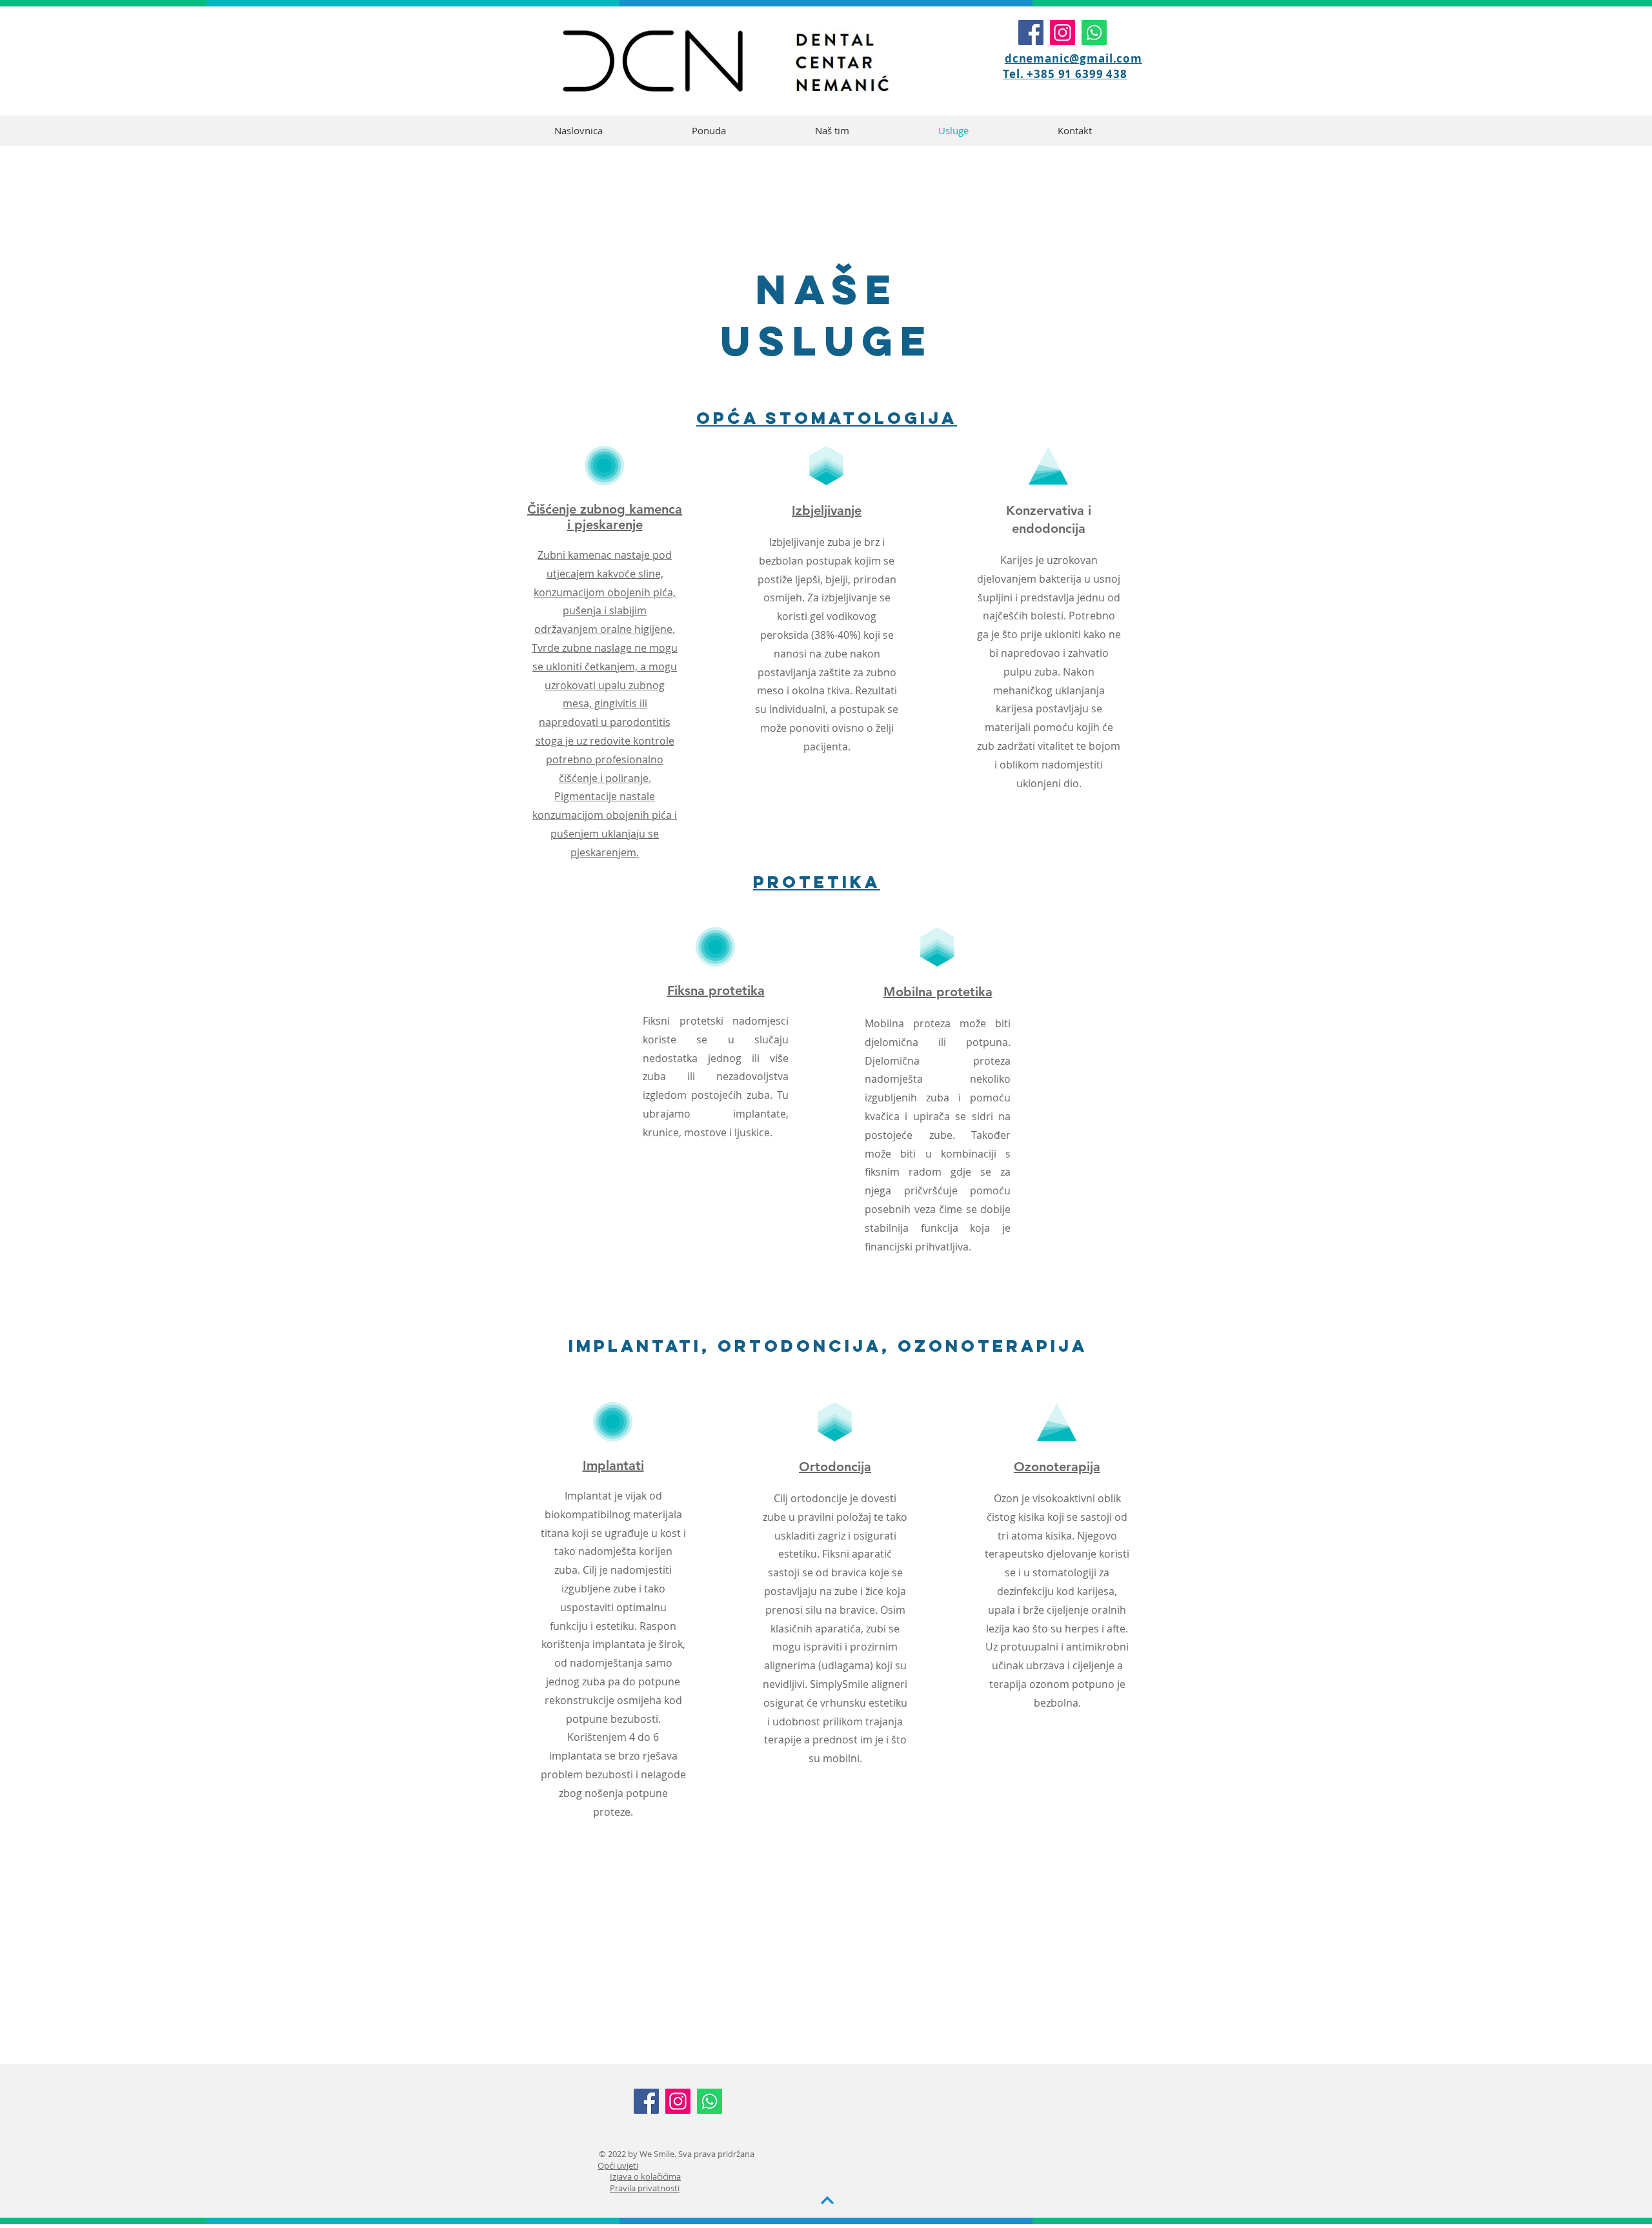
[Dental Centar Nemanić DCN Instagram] (1063, 33)
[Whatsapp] (1094, 33)
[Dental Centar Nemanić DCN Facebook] (1031, 33)
